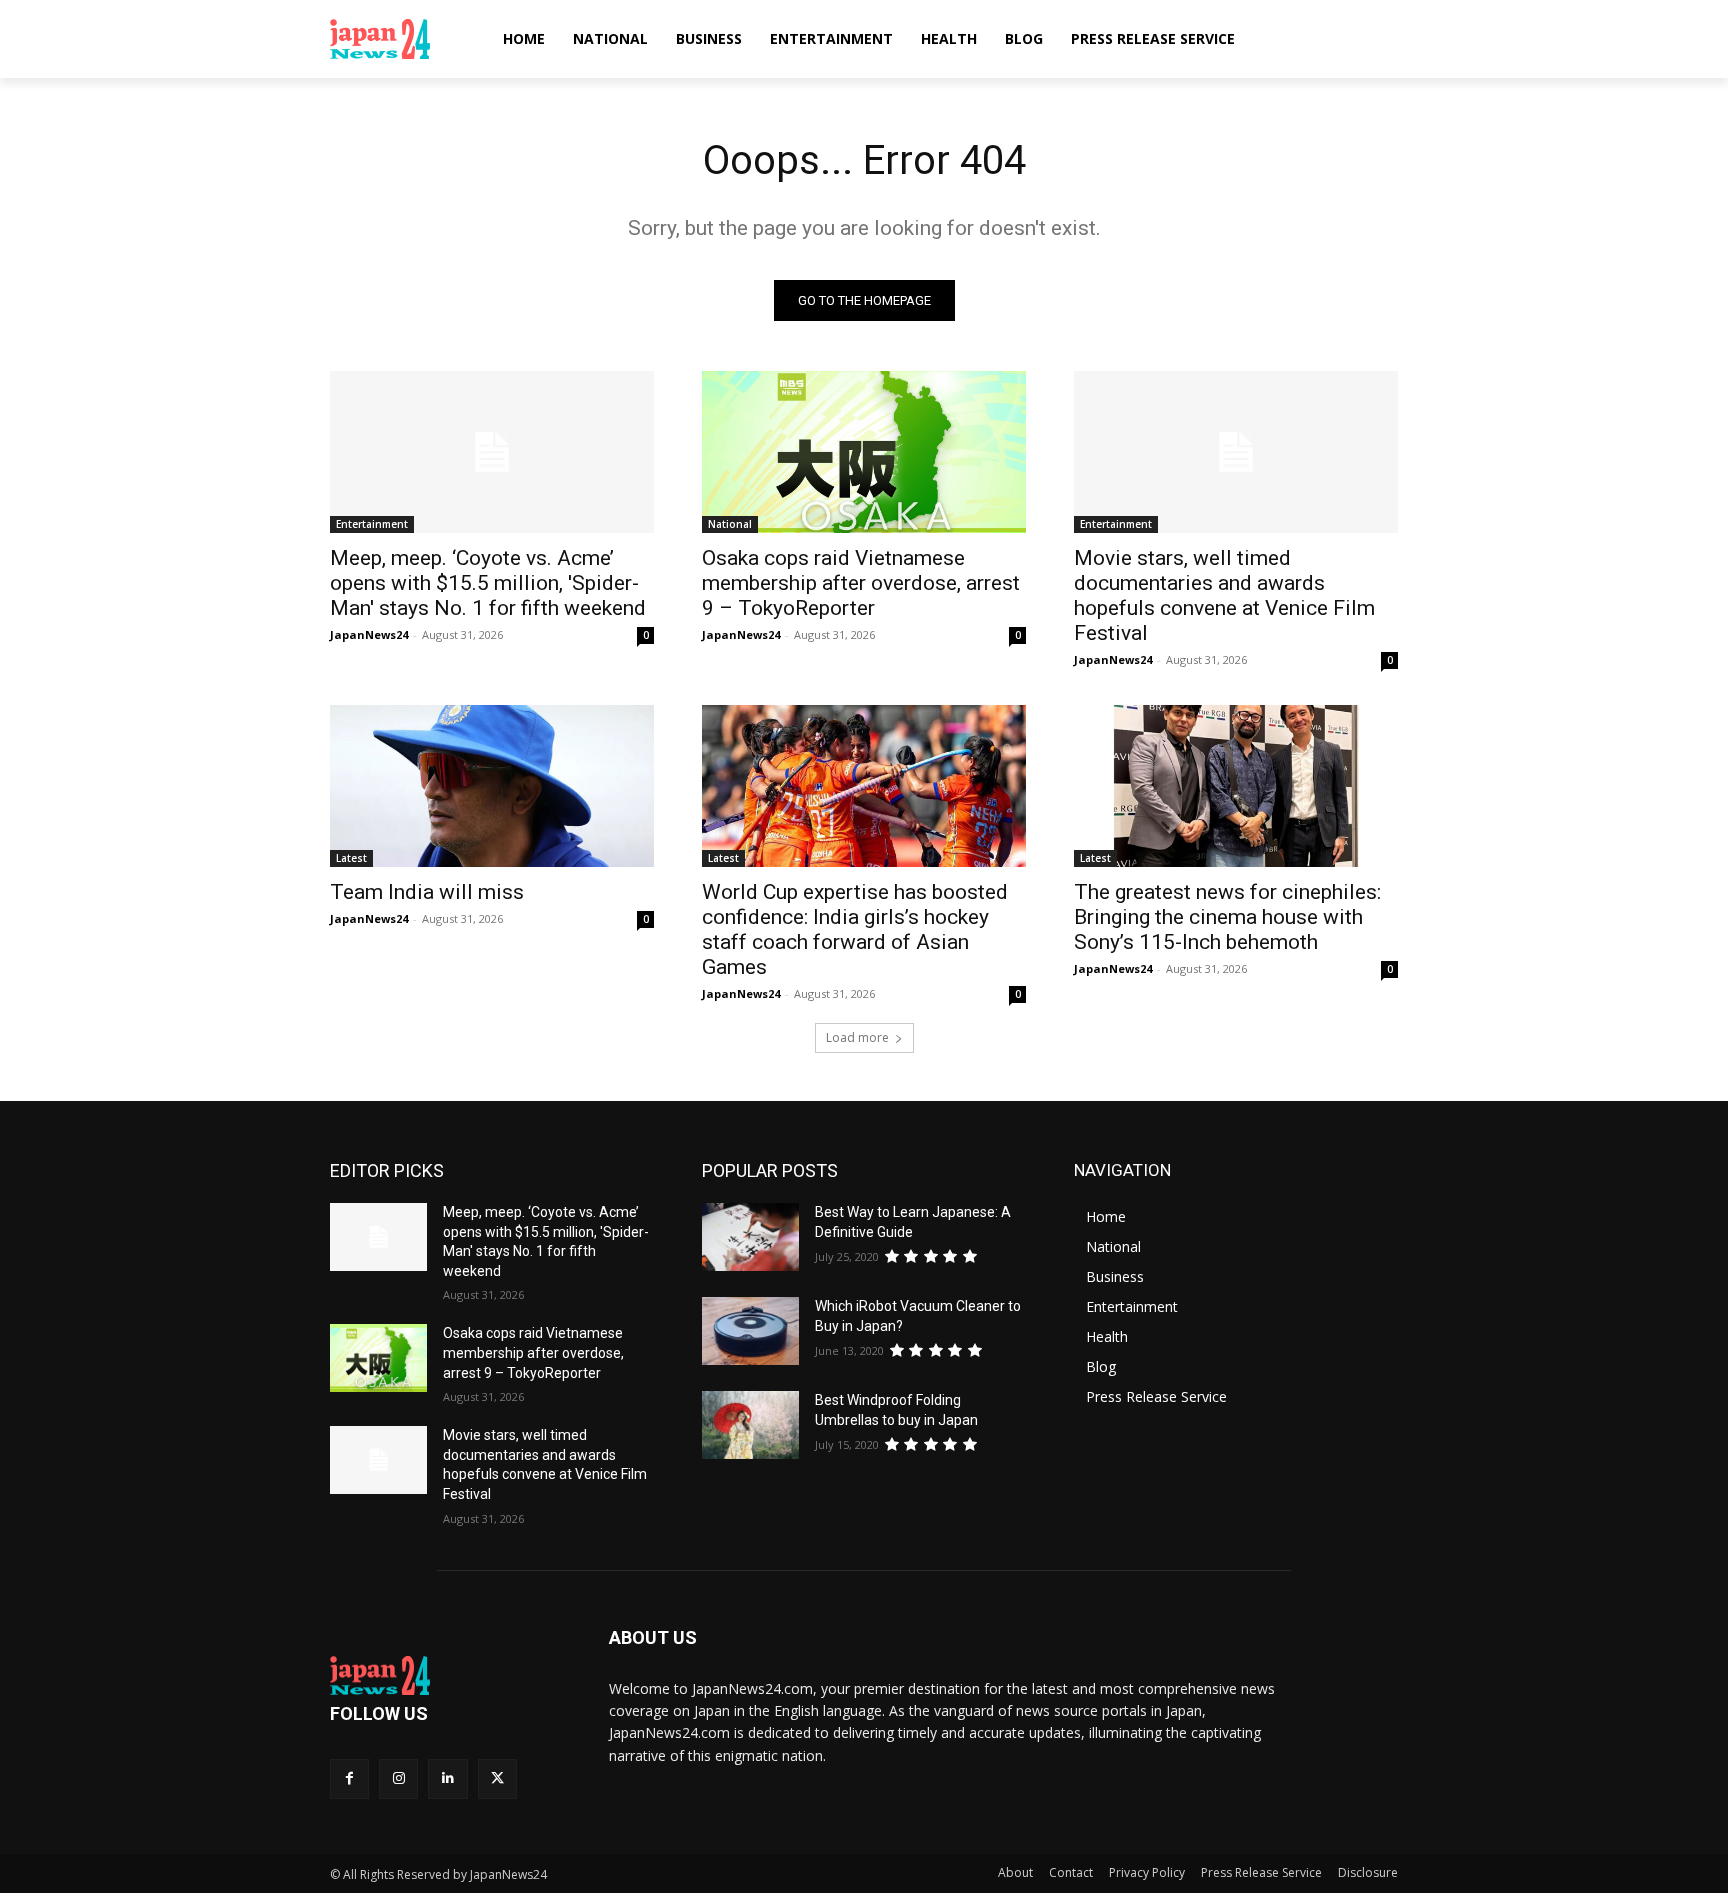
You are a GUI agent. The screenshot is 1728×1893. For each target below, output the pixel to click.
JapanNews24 (369, 634)
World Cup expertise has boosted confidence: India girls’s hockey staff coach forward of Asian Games (855, 929)
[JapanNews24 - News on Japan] (445, 1676)
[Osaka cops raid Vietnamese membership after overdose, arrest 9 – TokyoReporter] (864, 452)
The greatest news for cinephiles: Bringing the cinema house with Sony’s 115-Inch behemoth (1227, 917)
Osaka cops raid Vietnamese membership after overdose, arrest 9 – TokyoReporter (861, 583)
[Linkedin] (447, 1778)
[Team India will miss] (492, 786)
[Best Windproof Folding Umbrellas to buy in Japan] (750, 1425)
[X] (497, 1778)
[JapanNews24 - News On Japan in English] (399, 39)
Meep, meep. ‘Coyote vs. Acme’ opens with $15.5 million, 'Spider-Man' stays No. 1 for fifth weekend (488, 583)
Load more (857, 1037)
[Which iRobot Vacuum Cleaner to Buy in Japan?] (750, 1331)
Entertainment (372, 524)
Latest (351, 858)
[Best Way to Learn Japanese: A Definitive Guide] (750, 1237)
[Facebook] (349, 1778)
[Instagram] (398, 1778)
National (730, 524)
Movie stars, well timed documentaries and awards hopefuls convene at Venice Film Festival (1224, 595)
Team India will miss (427, 892)
